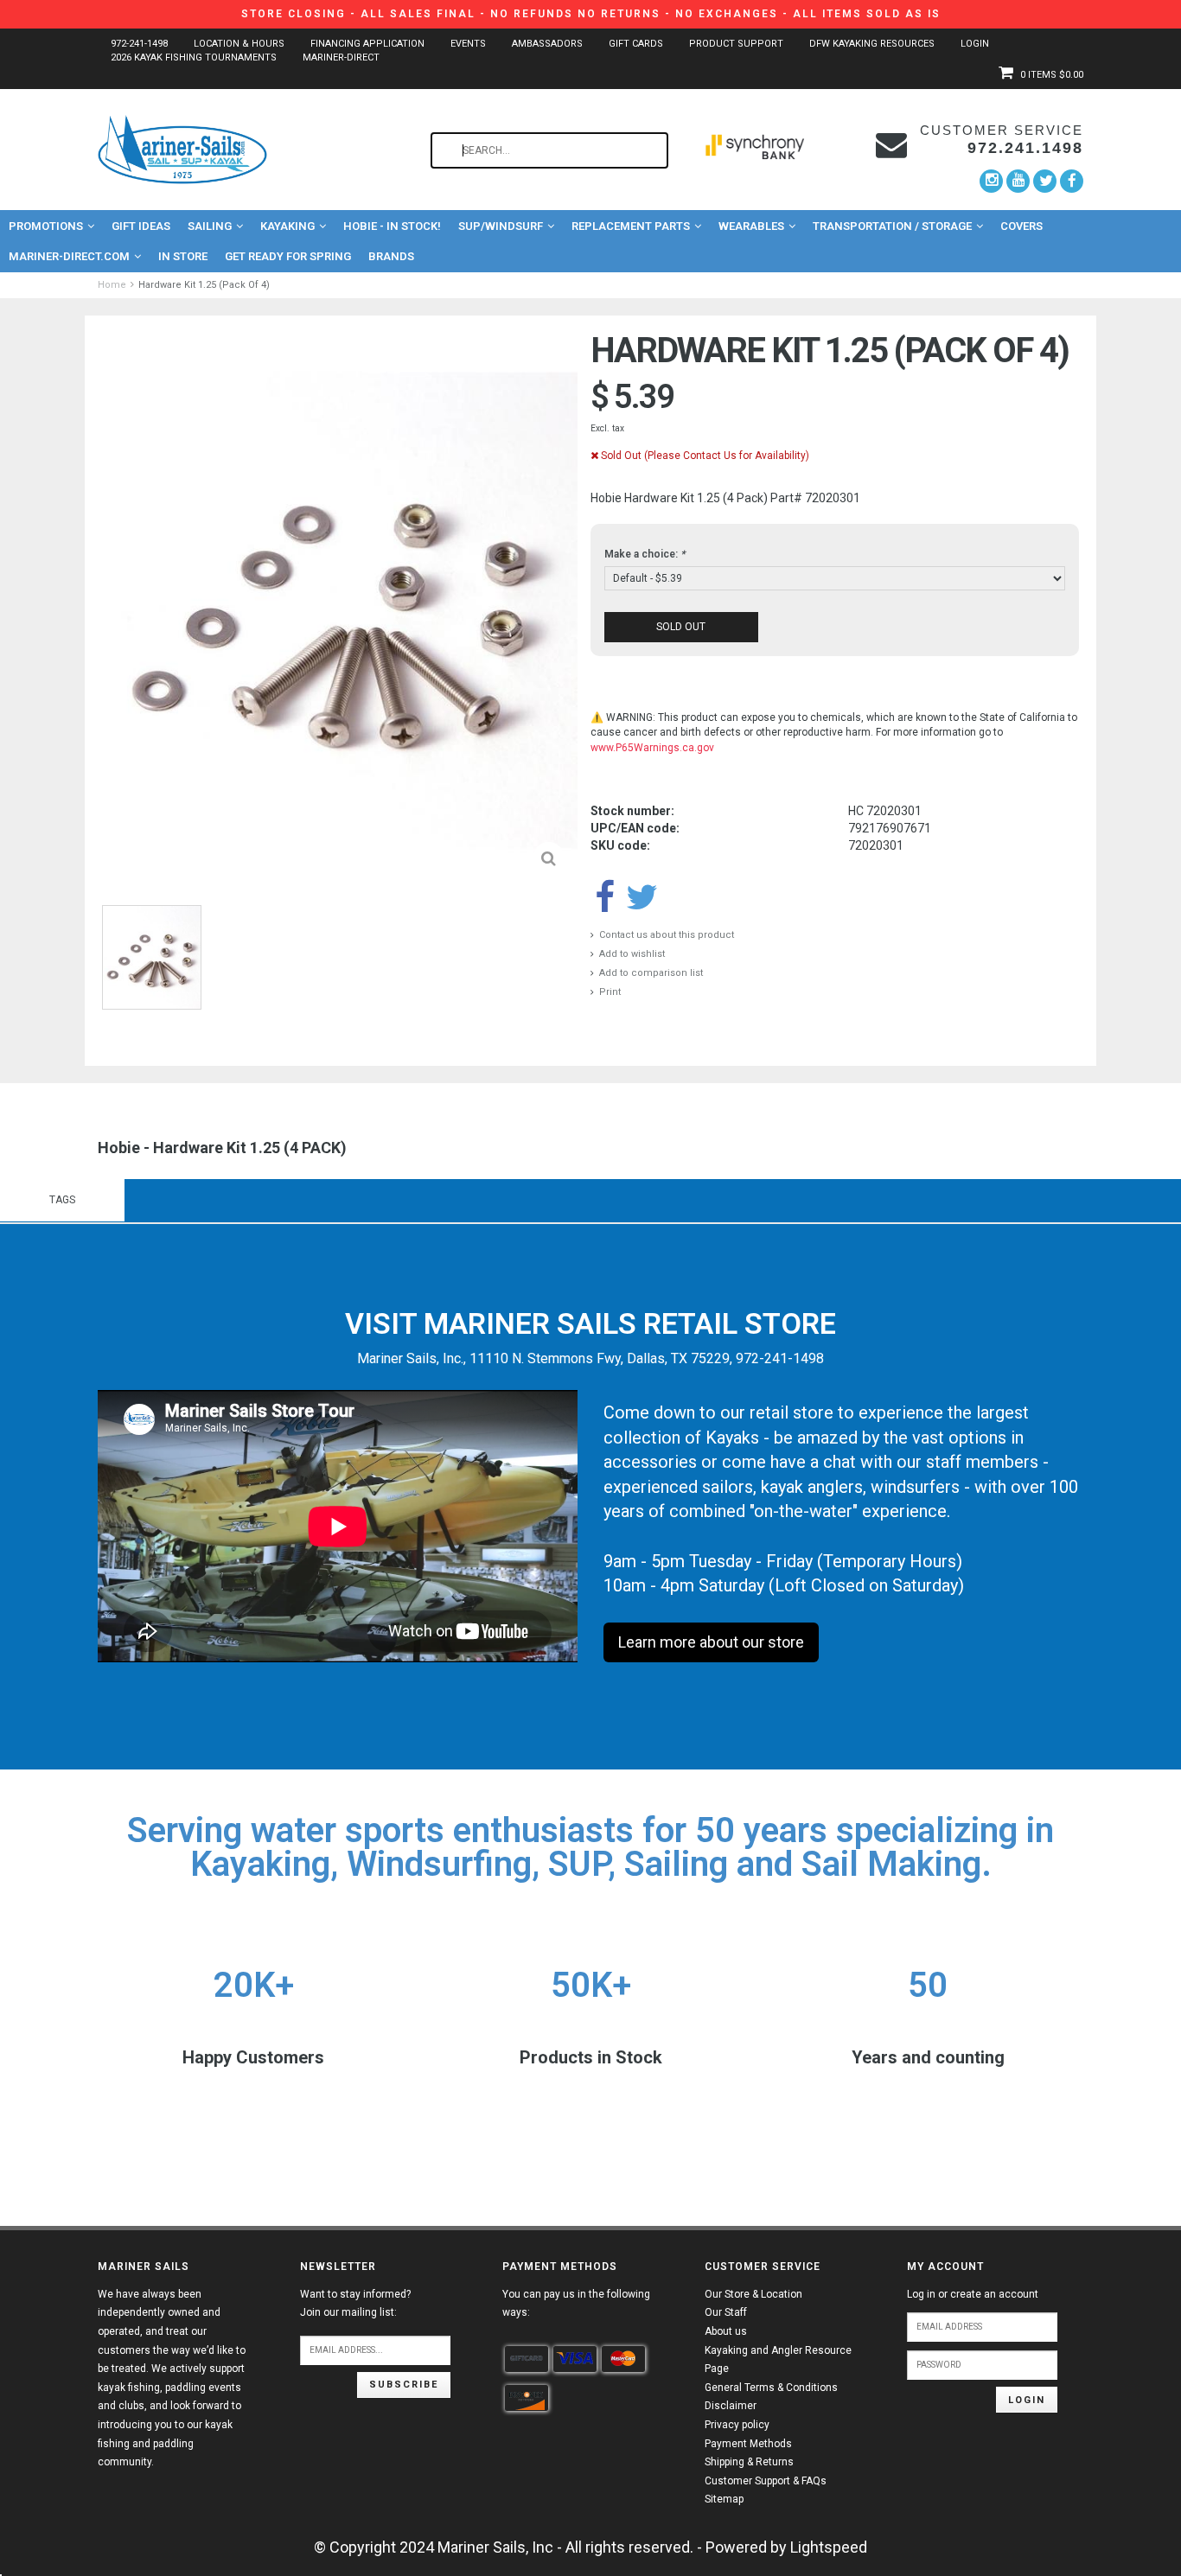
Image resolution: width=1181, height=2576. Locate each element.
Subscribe (404, 2385)
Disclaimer (731, 2406)
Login (975, 44)
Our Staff (726, 2312)
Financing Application (367, 44)
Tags (62, 1200)
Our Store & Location (753, 2294)
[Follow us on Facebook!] (1072, 181)
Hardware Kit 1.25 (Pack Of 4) (204, 285)
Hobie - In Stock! (392, 226)
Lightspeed (829, 2547)
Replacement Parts (631, 226)
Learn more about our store (711, 1642)
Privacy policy (737, 2425)
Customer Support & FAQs (766, 2481)
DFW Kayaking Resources (872, 44)
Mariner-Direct (341, 57)
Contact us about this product (667, 935)
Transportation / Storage (892, 226)
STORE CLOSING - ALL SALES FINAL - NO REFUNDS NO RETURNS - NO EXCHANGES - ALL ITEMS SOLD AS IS (591, 14)
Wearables (751, 226)
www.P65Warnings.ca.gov (652, 748)
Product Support (736, 44)
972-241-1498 (139, 44)
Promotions (46, 226)
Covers (1021, 226)
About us (726, 2331)
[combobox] (549, 150)
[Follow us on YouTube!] (1018, 181)
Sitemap (724, 2499)
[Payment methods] (527, 2359)
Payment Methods (748, 2444)
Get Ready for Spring (288, 256)
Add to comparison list (651, 973)
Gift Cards (636, 44)
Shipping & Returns (749, 2462)
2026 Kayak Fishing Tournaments (194, 57)
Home (112, 285)
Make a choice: (645, 554)
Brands (391, 256)
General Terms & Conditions (771, 2388)
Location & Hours (239, 44)
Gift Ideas (141, 226)
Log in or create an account (973, 2294)
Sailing (210, 226)
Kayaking (287, 226)
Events (468, 44)
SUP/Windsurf (501, 226)
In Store (183, 256)
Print (610, 992)
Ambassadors (547, 44)
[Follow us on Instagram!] (991, 181)
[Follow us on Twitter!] (1045, 181)
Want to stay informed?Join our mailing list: (355, 2304)
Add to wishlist (632, 954)
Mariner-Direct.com (69, 256)
